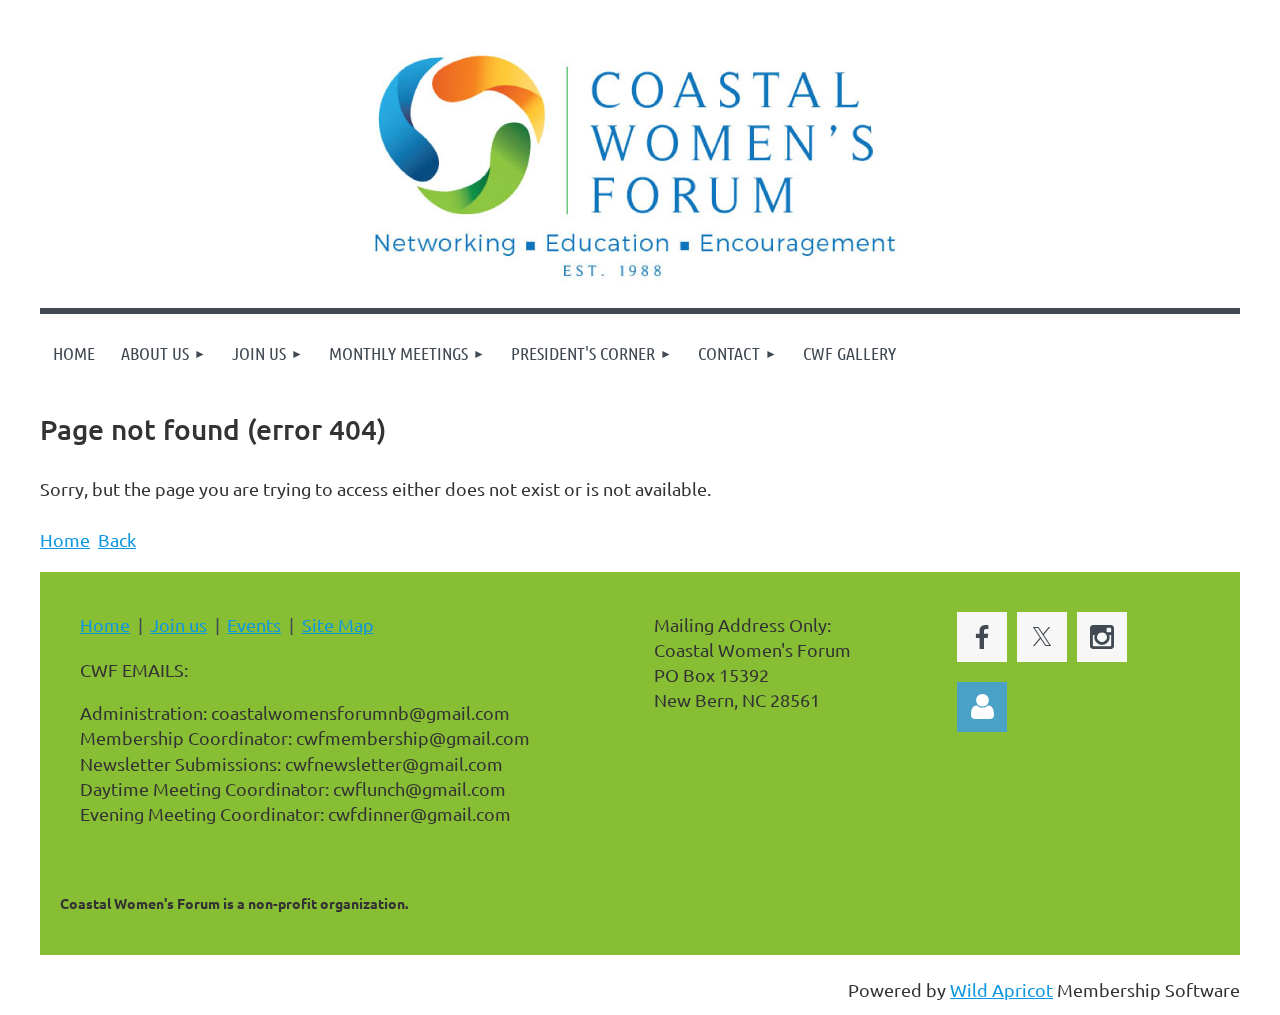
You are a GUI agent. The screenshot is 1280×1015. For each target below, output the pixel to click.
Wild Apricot (1001, 989)
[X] (1042, 637)
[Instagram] (1102, 637)
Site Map (338, 624)
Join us (178, 624)
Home (65, 539)
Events (254, 624)
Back (117, 539)
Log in (982, 707)
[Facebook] (982, 637)
